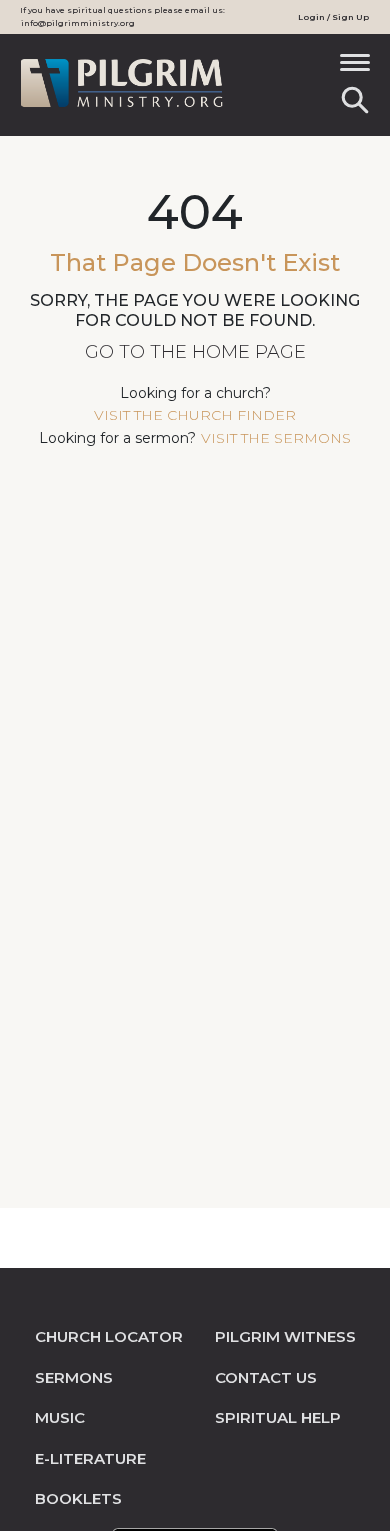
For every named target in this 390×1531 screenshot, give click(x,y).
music (60, 1417)
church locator (109, 1336)
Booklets (78, 1498)
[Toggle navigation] (355, 69)
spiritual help (278, 1417)
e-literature (90, 1458)
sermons (74, 1377)
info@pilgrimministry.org (78, 23)
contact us (266, 1377)
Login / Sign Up (333, 17)
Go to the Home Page (195, 352)
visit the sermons (276, 438)
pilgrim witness (285, 1336)
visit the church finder (195, 415)
